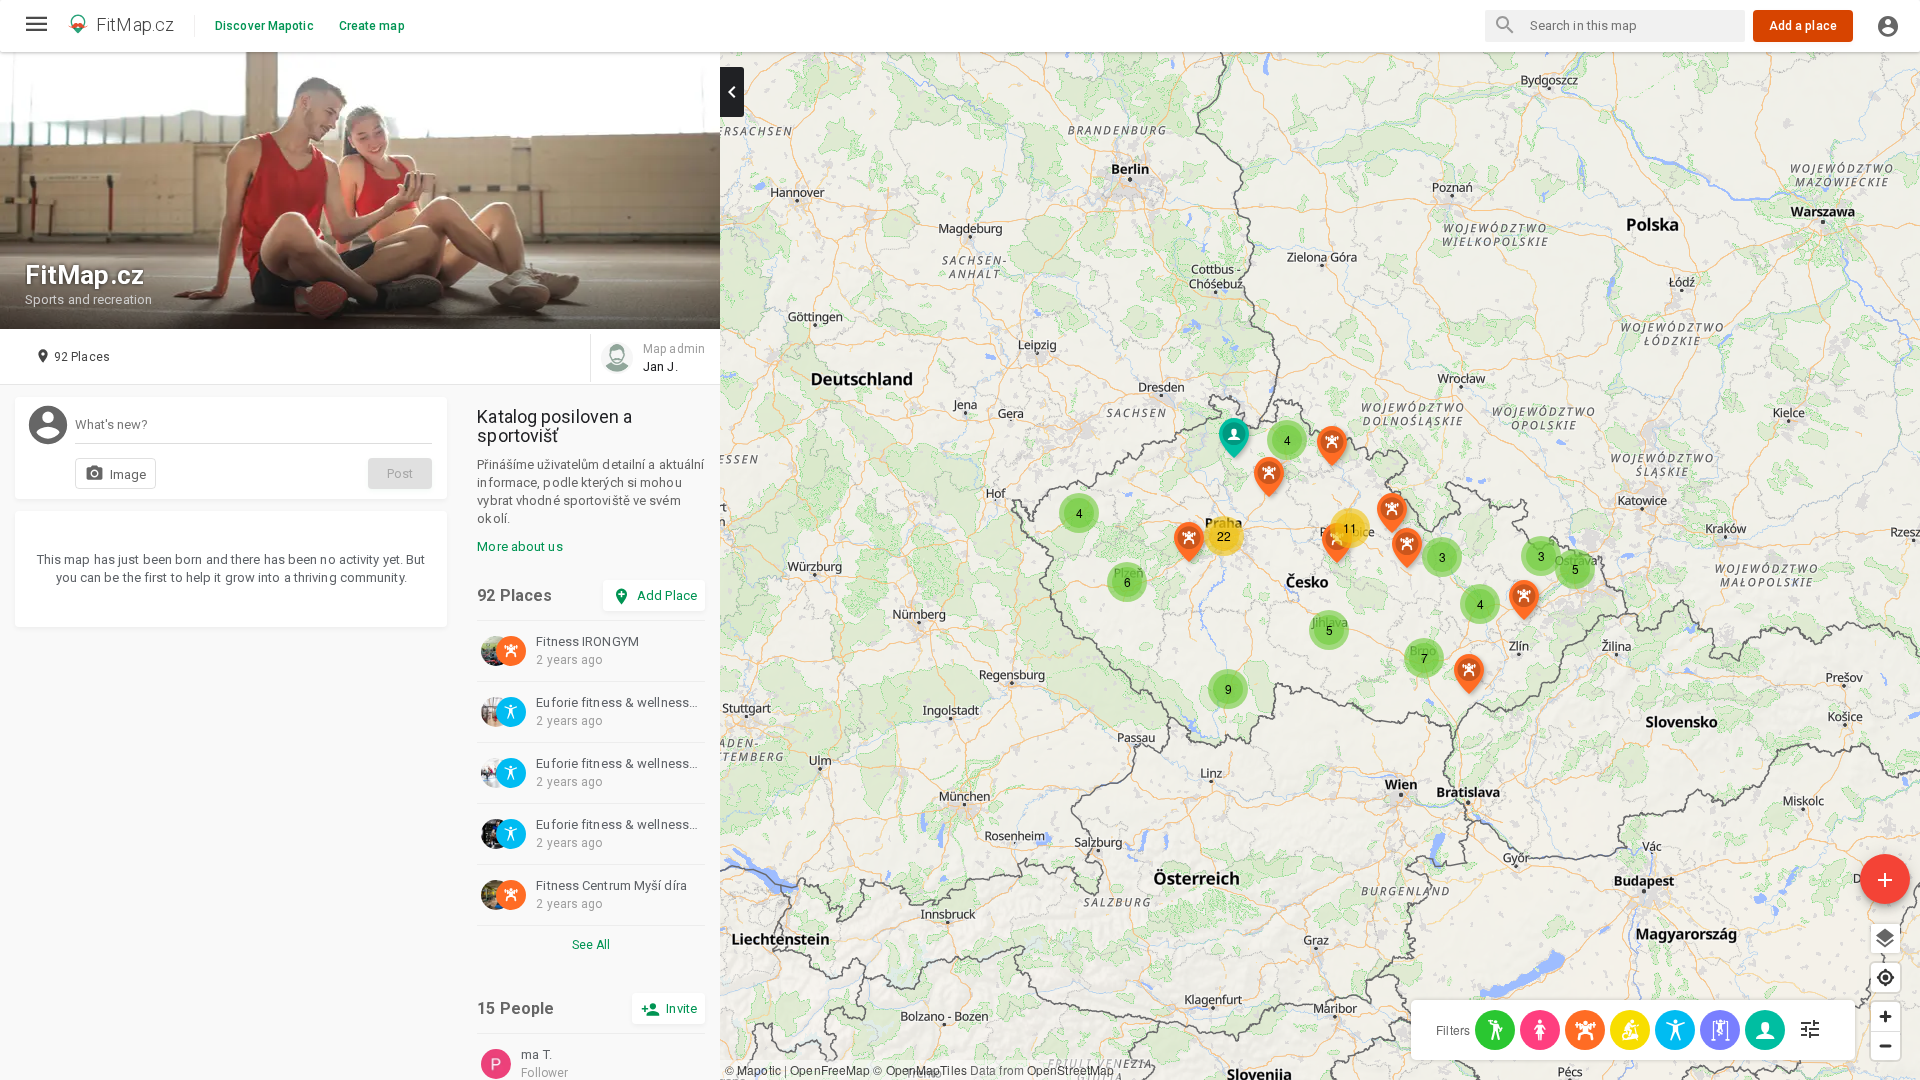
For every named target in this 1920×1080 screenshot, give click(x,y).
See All (591, 945)
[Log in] (1888, 26)
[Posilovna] (1585, 1030)
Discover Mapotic (264, 26)
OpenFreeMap (830, 1069)
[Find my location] (1885, 977)
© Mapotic (753, 1069)
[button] (1442, 557)
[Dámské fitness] (1540, 1030)
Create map (372, 26)
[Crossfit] (1495, 1030)
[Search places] (1505, 27)
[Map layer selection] (1885, 938)
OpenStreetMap (1070, 1069)
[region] (1320, 566)
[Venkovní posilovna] (1720, 1030)
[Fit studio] (1675, 1030)
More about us (519, 546)
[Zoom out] (1885, 1045)
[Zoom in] (1885, 1016)
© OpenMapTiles (919, 1069)
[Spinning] (1630, 1030)
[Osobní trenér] (1765, 1030)
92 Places (514, 596)
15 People (515, 1009)
